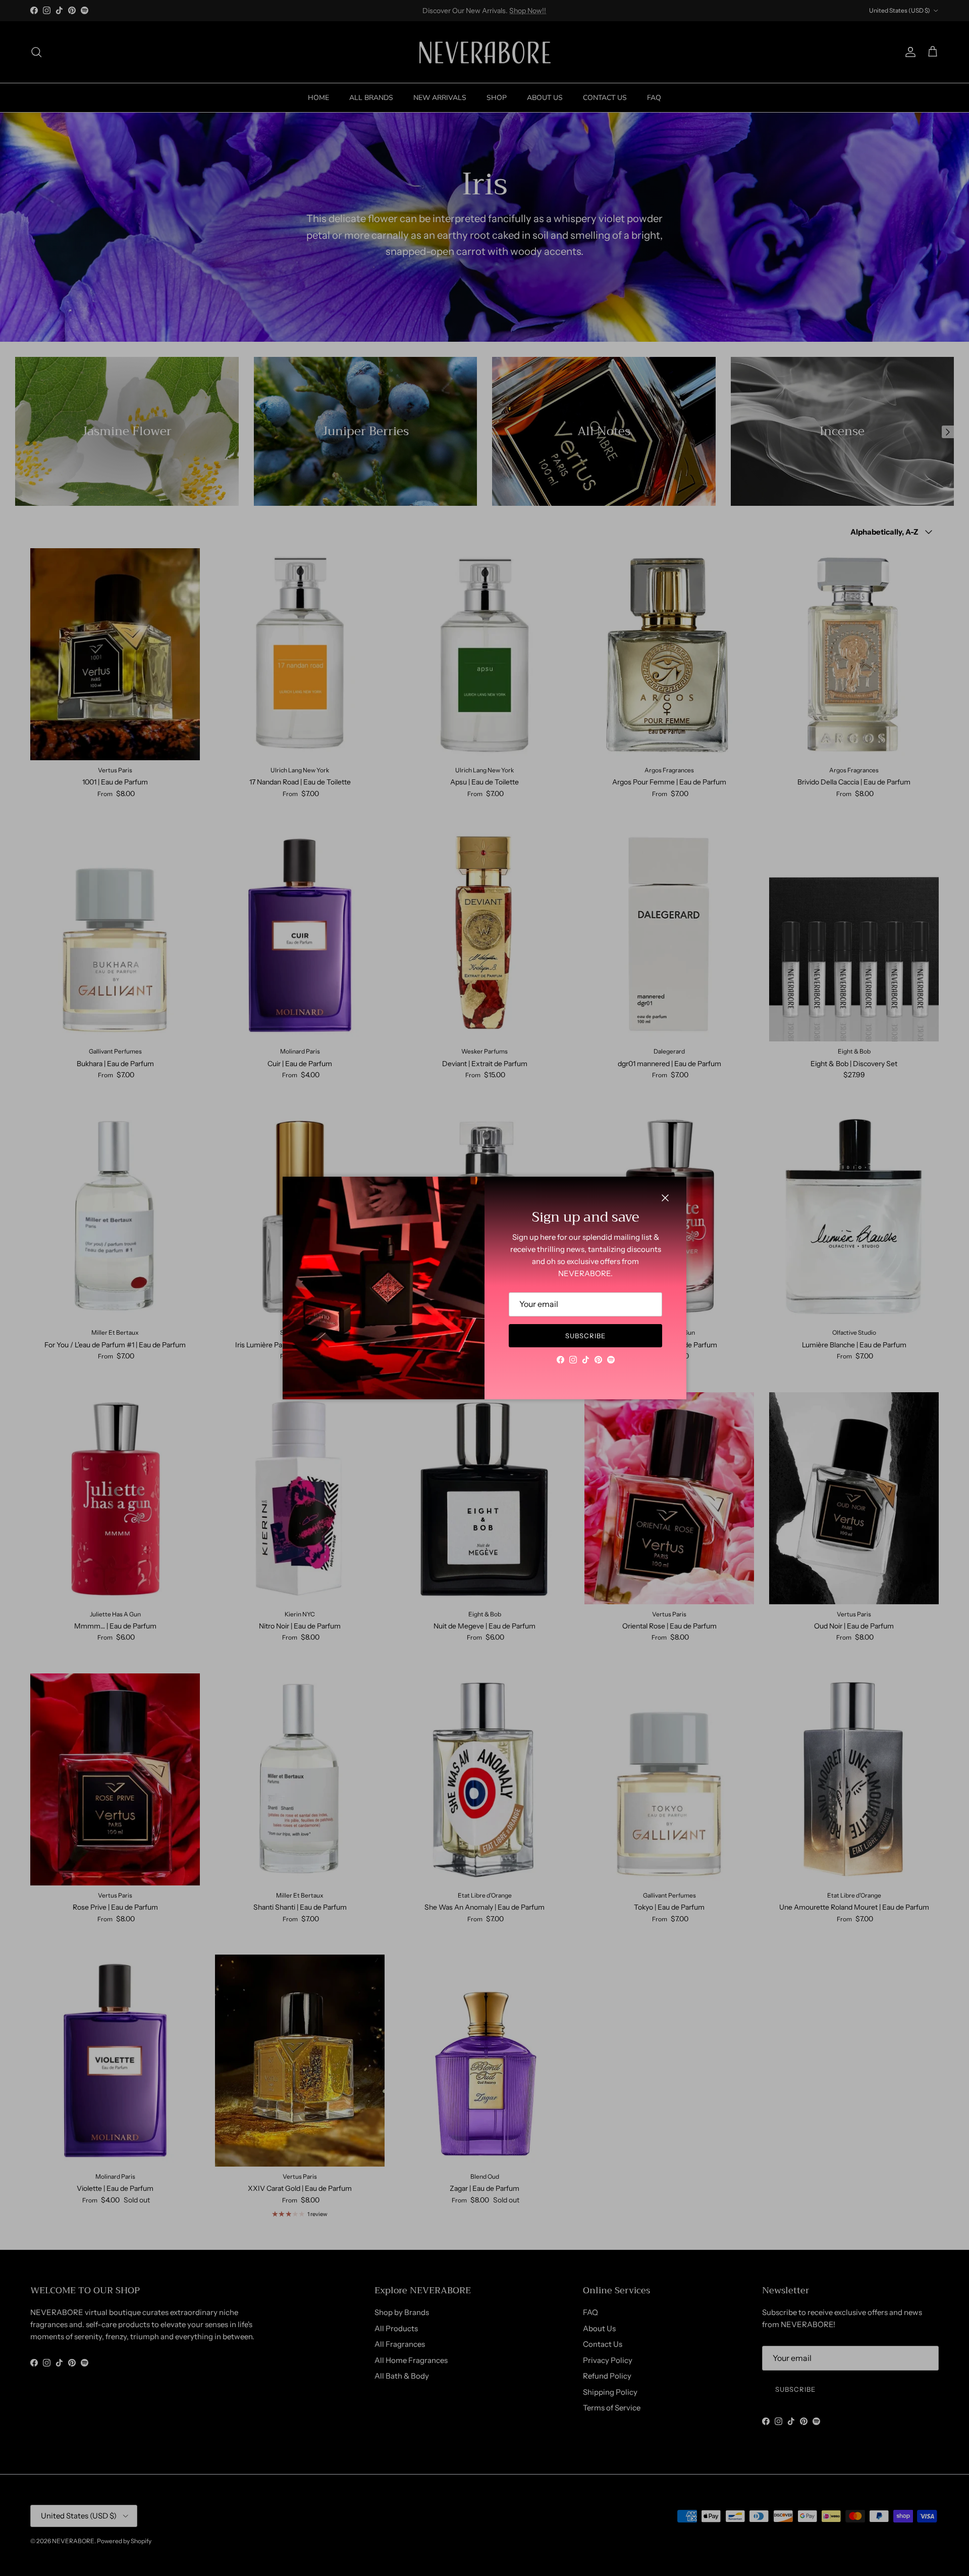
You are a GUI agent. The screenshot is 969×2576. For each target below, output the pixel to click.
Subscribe (585, 1336)
